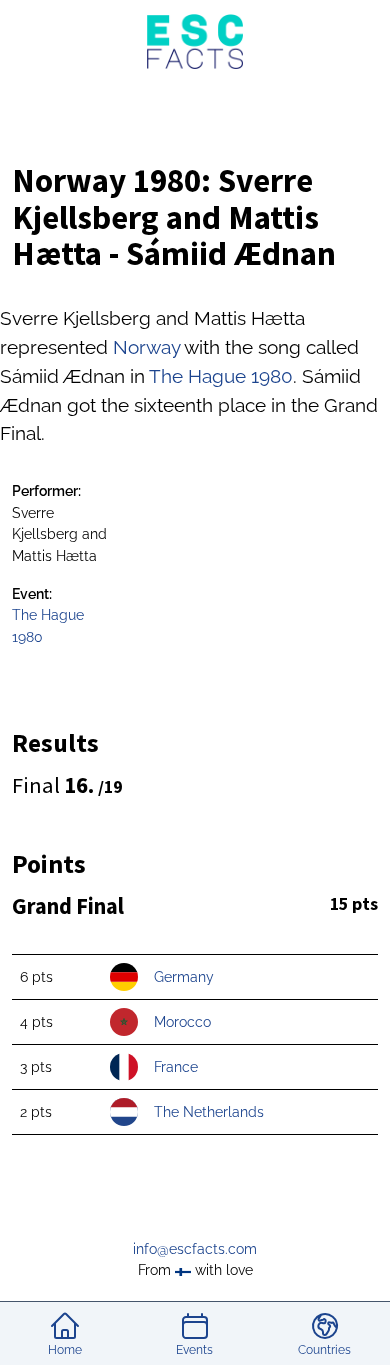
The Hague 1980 (221, 376)
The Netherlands (209, 1111)
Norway (146, 347)
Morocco (182, 1021)
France (176, 1066)
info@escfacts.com (195, 1248)
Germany (184, 976)
